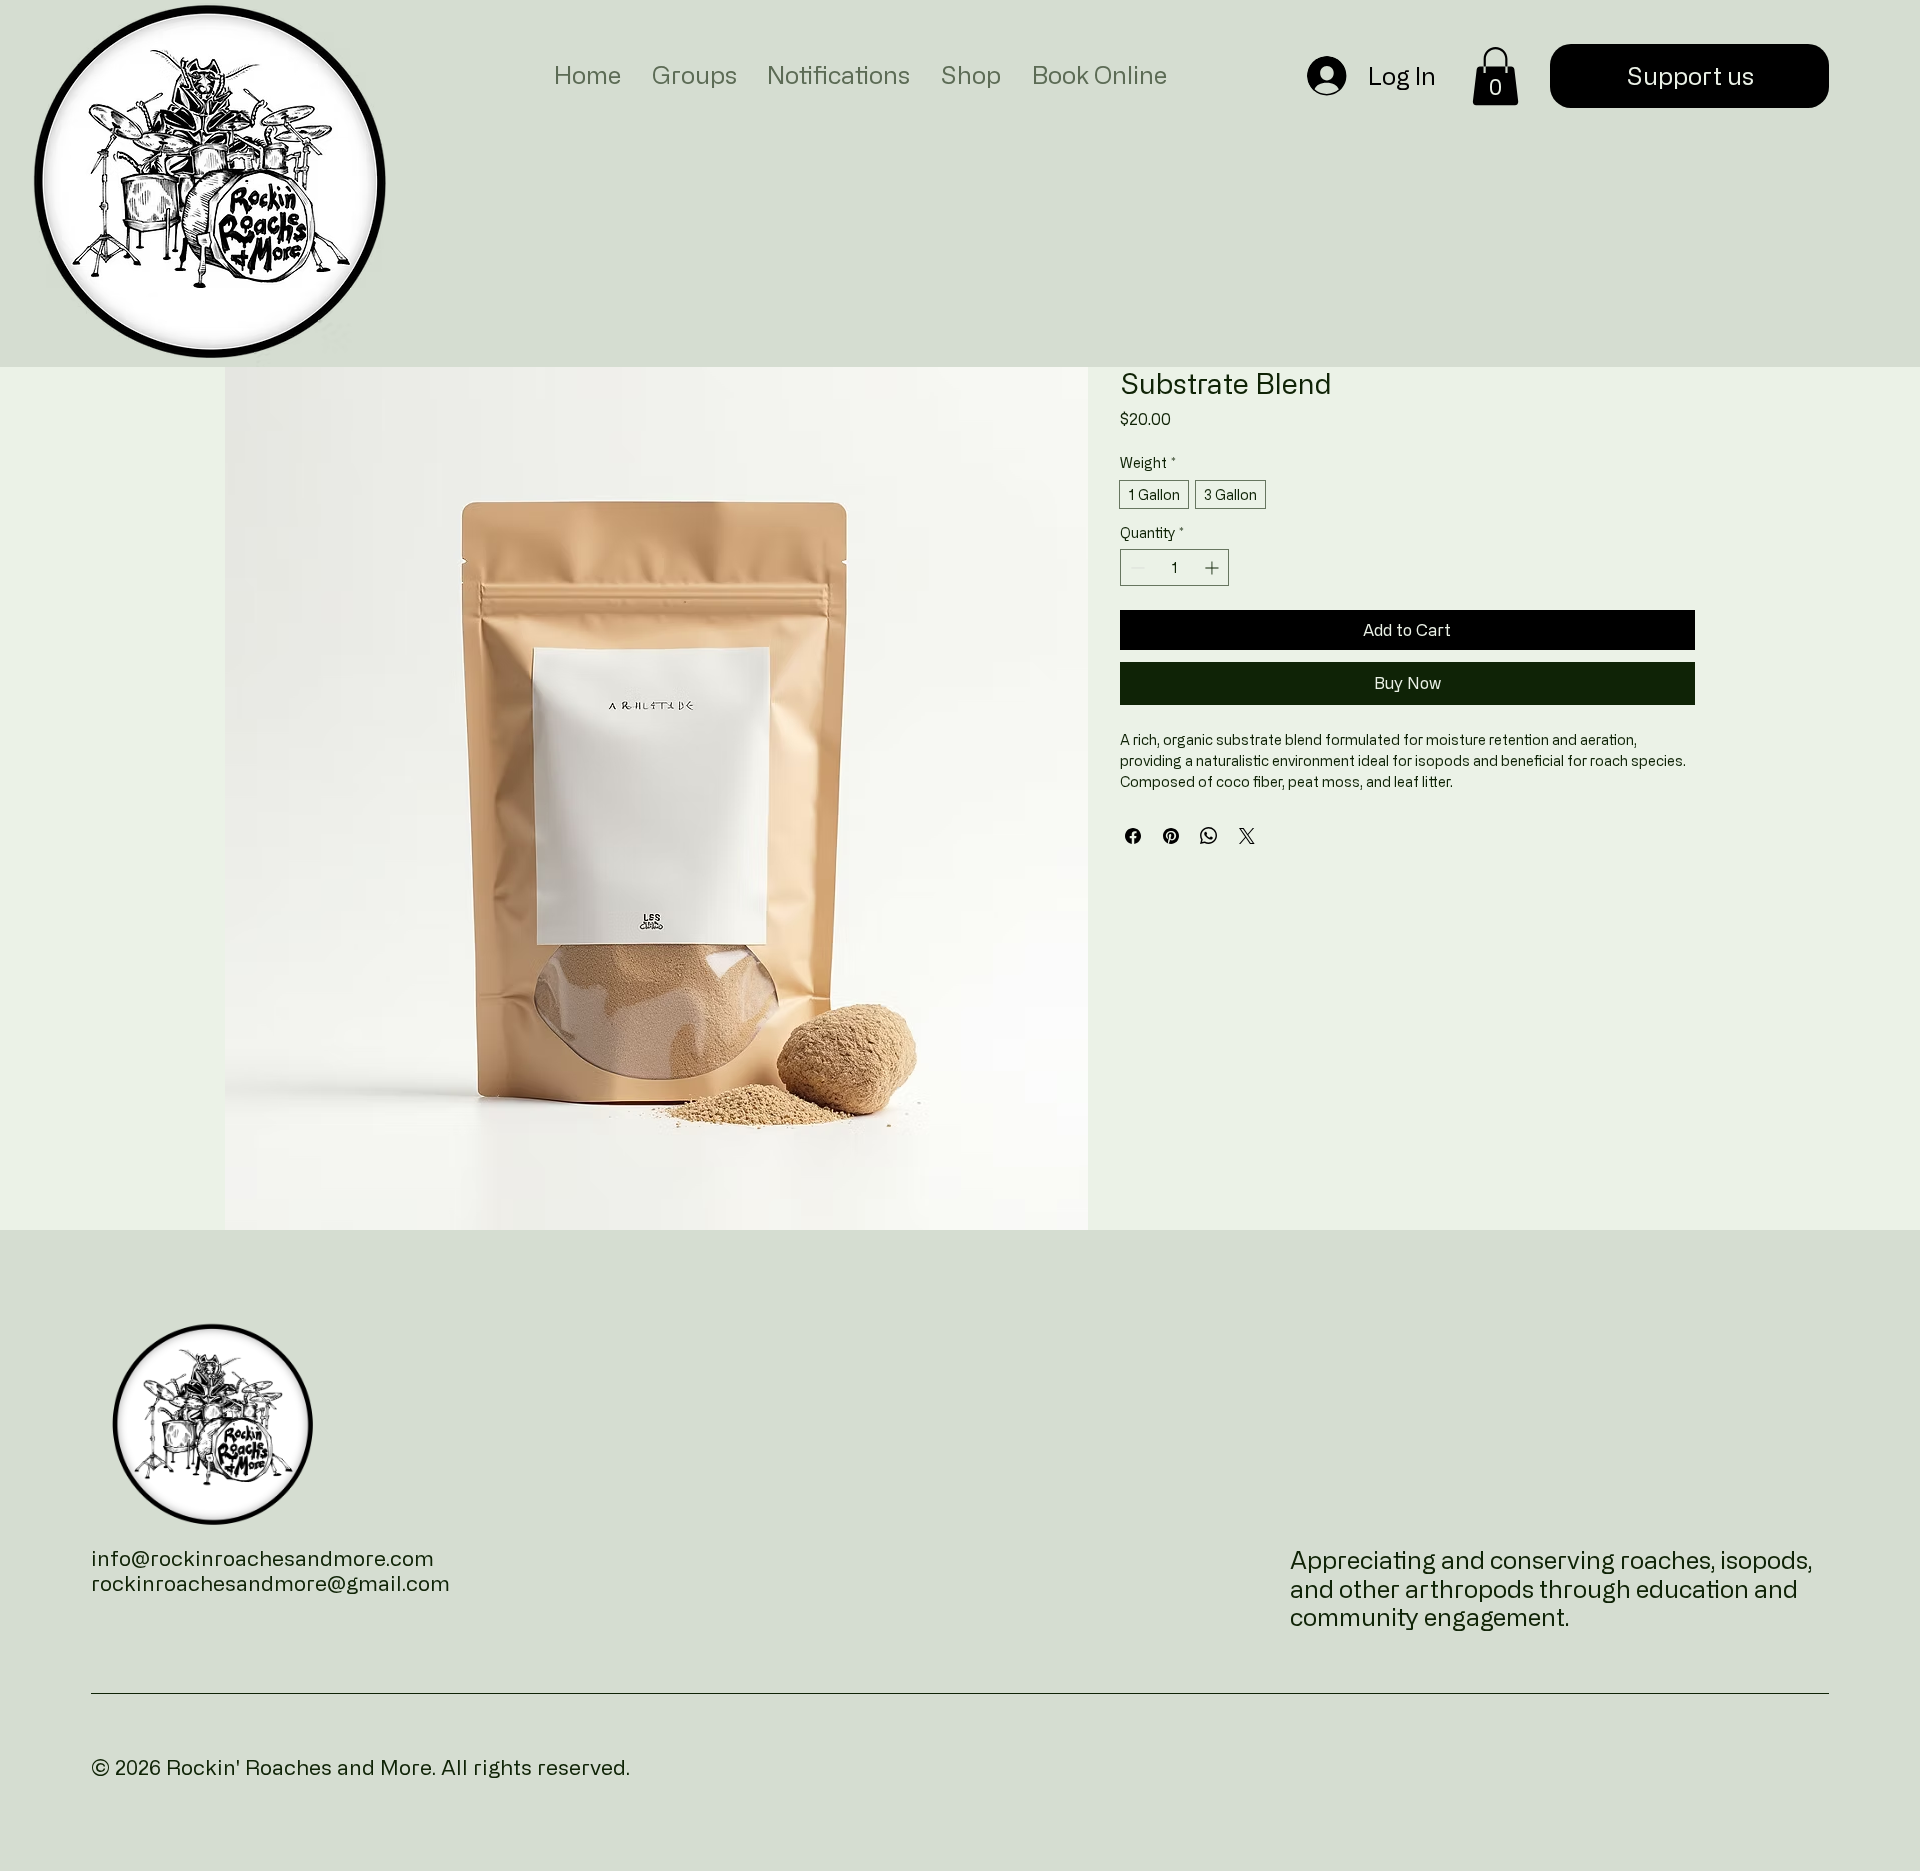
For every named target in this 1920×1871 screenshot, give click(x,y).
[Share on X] (1247, 836)
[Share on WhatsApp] (1209, 836)
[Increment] (1213, 567)
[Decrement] (1135, 567)
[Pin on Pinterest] (1171, 836)
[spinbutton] (1174, 567)
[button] (1495, 76)
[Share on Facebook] (1133, 836)
